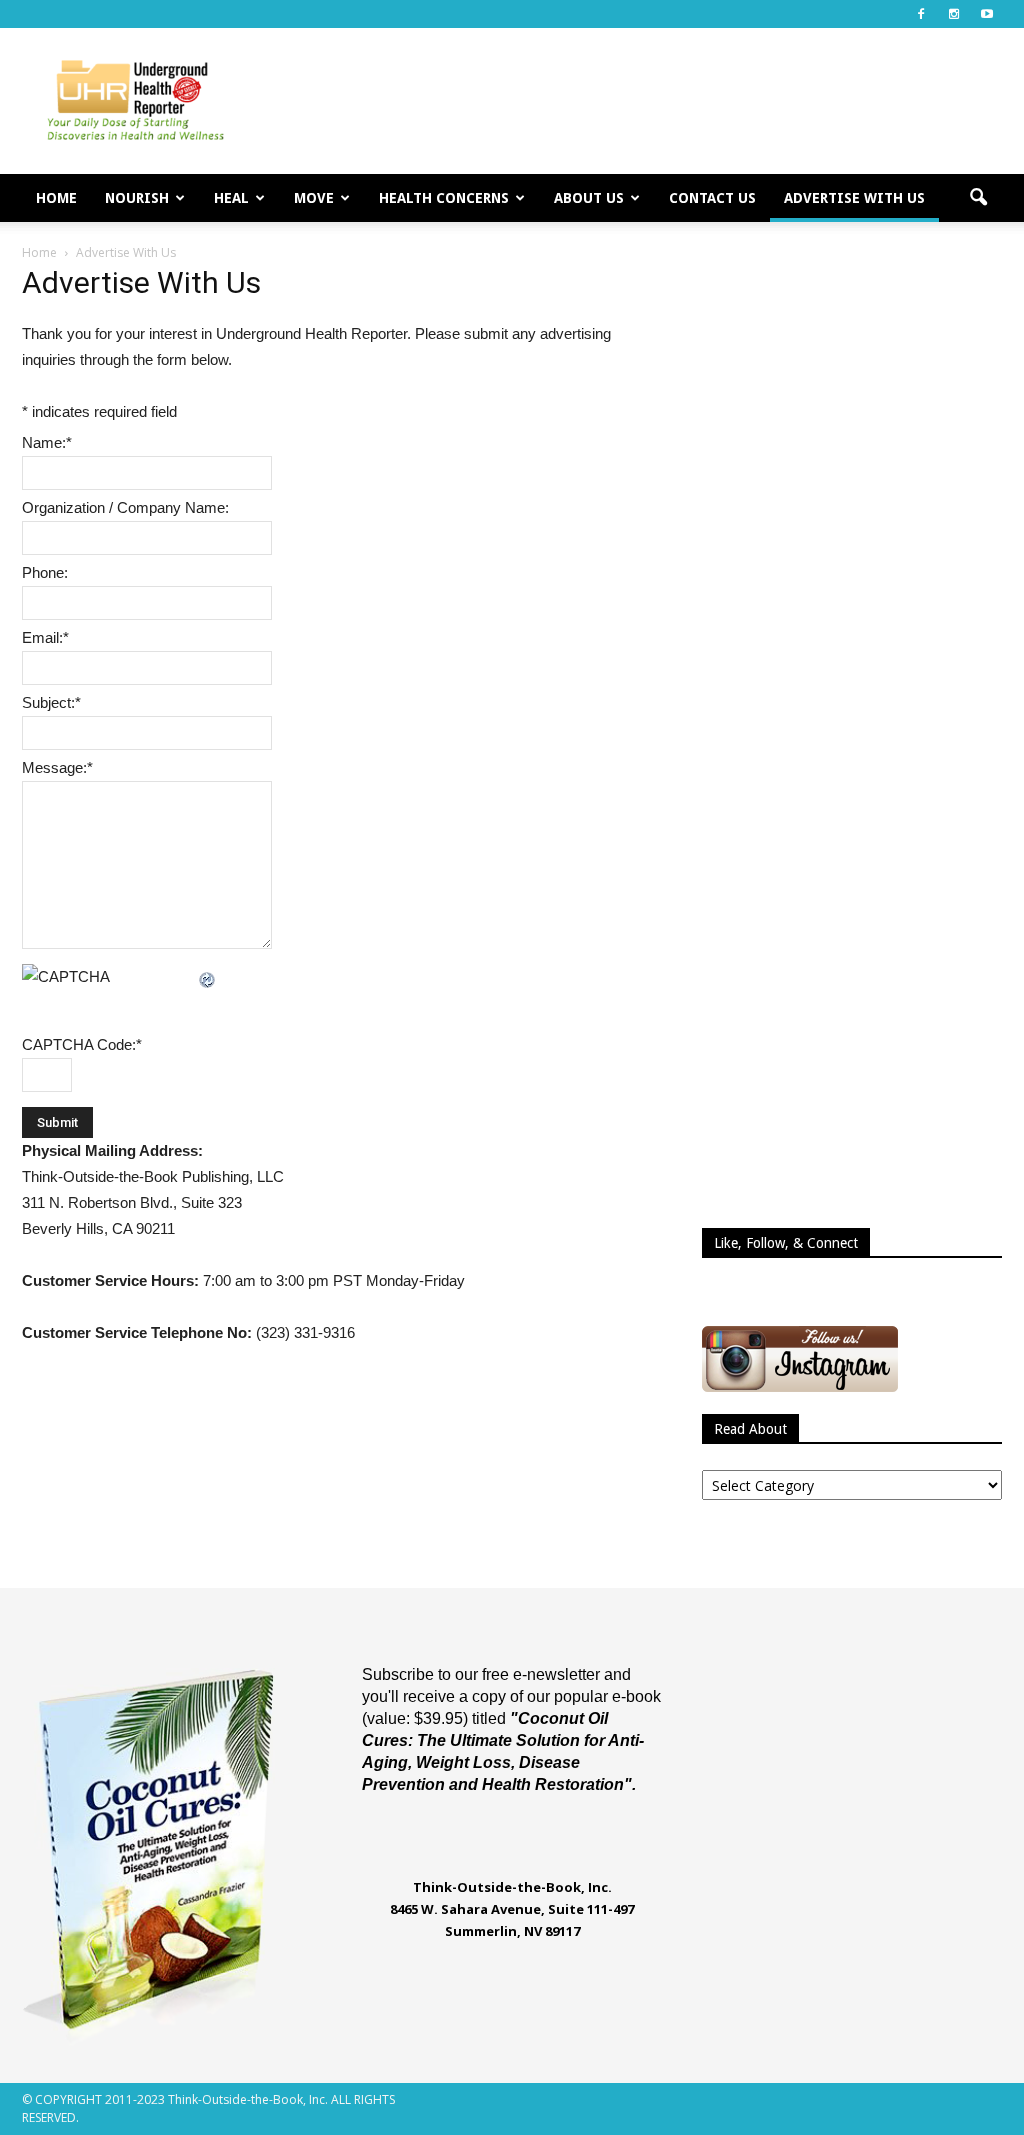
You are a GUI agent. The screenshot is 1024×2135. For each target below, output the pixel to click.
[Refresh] (208, 976)
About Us (589, 198)
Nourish (137, 198)
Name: (47, 442)
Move (314, 198)
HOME (56, 198)
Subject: (51, 702)
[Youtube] (987, 14)
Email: (45, 637)
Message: (57, 767)
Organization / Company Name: (125, 507)
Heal (231, 198)
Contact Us (712, 198)
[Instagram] (954, 14)
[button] (978, 198)
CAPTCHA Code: (82, 1044)
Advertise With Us (854, 198)
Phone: (45, 572)
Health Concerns (444, 198)
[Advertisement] (638, 101)
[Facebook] (921, 14)
